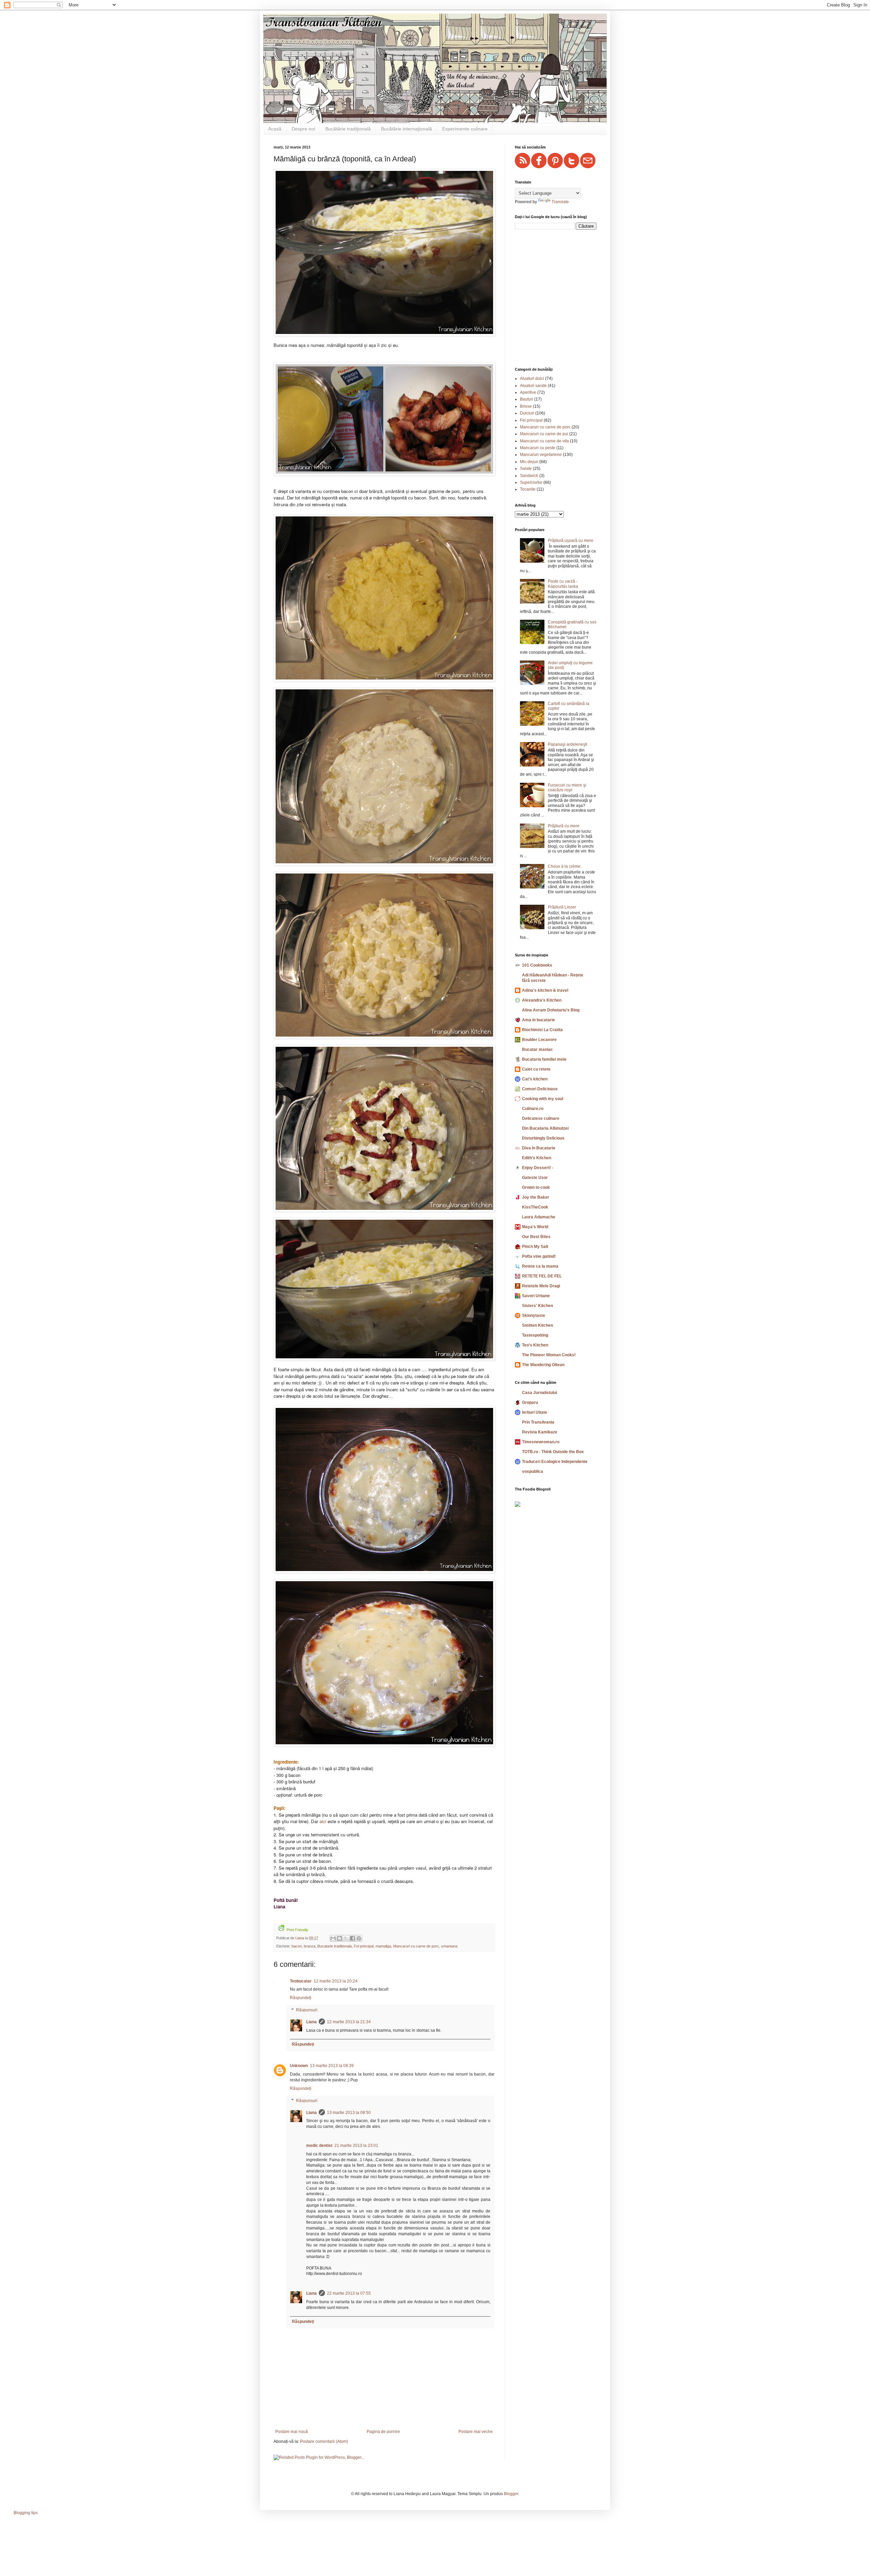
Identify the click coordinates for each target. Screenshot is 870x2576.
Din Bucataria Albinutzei (545, 1128)
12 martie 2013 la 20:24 (336, 1981)
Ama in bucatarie (538, 1020)
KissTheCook (535, 1207)
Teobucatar (301, 1981)
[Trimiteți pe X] (346, 1938)
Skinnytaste (534, 1316)
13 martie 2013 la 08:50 (349, 2113)
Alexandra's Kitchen (542, 1000)
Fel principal (364, 1946)
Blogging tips (26, 2513)
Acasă (275, 129)
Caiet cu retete (536, 1069)
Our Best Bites (536, 1237)
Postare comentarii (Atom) (324, 2441)
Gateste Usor (535, 1178)
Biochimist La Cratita (542, 1030)
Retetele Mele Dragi (541, 1286)
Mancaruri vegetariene (541, 455)
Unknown (299, 2066)
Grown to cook (536, 1187)
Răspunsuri (307, 2010)
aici (323, 1821)
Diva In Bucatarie (539, 1148)
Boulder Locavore (539, 1040)
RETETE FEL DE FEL (542, 1276)
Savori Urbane (536, 1296)
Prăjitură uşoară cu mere (571, 541)
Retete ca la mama (540, 1266)
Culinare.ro (533, 1109)
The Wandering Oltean (543, 1365)
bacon (297, 1946)
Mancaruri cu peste (538, 448)
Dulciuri (527, 413)
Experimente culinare (465, 129)
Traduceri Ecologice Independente (555, 1462)
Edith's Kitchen (537, 1158)
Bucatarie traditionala (335, 1946)
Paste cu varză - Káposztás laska (563, 584)
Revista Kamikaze (540, 1432)
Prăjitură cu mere (564, 826)
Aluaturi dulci (532, 378)
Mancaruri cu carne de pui (544, 434)
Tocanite (528, 489)
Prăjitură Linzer (562, 907)
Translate (560, 202)
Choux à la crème (564, 866)
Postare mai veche (476, 2432)
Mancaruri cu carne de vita (544, 441)
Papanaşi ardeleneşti (568, 744)
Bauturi (527, 399)
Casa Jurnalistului (540, 1393)
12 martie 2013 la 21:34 (349, 2022)
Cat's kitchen (535, 1079)
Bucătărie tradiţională (348, 129)
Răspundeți (301, 1998)
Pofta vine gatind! (539, 1256)
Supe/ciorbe (531, 482)
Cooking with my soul (543, 1099)
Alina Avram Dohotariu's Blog (551, 1010)
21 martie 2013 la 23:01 (356, 2146)
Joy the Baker (536, 1197)
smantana (449, 1946)
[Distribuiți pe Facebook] (352, 1938)
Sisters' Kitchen (537, 1306)
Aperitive (528, 392)
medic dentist (319, 2146)
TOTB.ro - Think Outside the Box (553, 1452)
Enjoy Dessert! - (538, 1168)
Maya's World (535, 1227)
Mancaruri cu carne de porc (416, 1946)
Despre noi (303, 129)
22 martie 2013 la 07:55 (349, 2293)
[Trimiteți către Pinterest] (359, 1938)
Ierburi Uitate (535, 1412)
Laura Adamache (539, 1217)
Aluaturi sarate (533, 386)
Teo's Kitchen (535, 1345)
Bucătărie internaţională (406, 129)
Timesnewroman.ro (541, 1442)
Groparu (530, 1402)
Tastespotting (535, 1335)
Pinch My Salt (535, 1247)
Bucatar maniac (537, 1049)
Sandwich (529, 476)
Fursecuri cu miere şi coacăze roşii (567, 788)
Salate (526, 469)
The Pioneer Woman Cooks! (549, 1355)
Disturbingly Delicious (543, 1138)
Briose (526, 406)
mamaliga (383, 1946)
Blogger (511, 2494)
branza (310, 1946)
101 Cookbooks (537, 965)
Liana (311, 2022)
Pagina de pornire (383, 2432)
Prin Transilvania (538, 1422)
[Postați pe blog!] (340, 1938)
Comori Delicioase (540, 1089)
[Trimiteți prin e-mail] (333, 1938)
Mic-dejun (529, 462)
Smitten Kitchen (537, 1325)
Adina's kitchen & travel (545, 990)
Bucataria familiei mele (544, 1059)
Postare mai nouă (292, 2432)
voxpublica (533, 1471)
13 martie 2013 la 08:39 (332, 2066)
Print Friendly (297, 1930)
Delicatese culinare (541, 1118)
